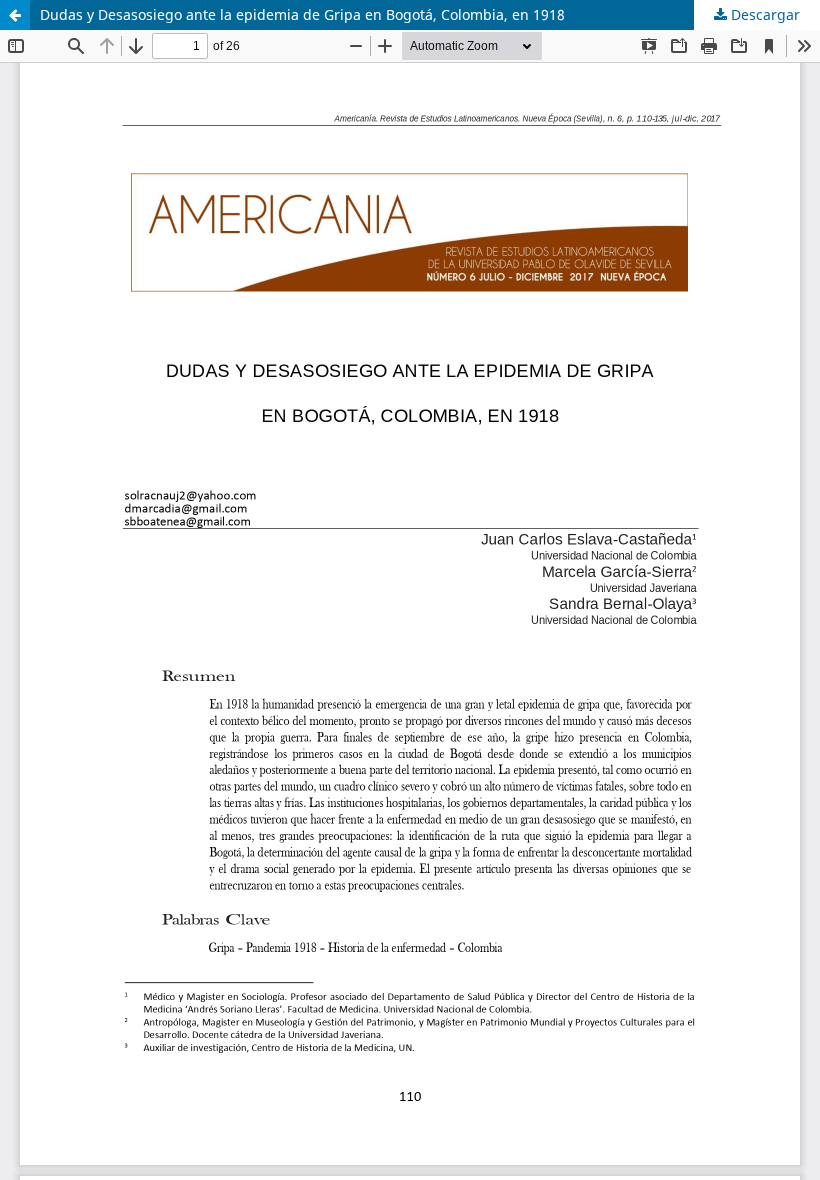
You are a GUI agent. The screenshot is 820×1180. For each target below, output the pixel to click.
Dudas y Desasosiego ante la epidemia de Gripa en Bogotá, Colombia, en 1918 (302, 14)
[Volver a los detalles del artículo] (15, 15)
